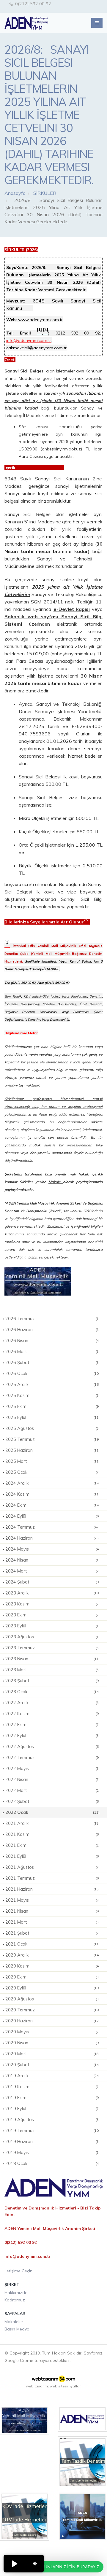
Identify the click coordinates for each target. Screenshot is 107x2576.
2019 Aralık (52, 2076)
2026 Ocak (52, 1374)
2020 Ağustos (52, 1999)
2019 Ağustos (52, 2120)
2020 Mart (52, 2054)
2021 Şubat (52, 1933)
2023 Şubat (52, 1681)
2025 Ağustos (52, 1428)
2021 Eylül (52, 1856)
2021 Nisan (52, 1911)
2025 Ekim (52, 1406)
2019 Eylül (52, 2109)
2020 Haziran (52, 2021)
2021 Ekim (52, 1845)
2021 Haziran (52, 1889)
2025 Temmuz (52, 1439)
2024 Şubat (52, 1582)
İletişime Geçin (18, 2271)
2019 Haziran (52, 2142)
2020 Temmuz (52, 2010)
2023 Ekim (52, 1615)
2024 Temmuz (52, 1527)
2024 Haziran (52, 1538)
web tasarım (37, 2386)
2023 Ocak (52, 1692)
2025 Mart (52, 1461)
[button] (14, 2564)
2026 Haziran (52, 1330)
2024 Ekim (52, 1505)
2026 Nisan (52, 1341)
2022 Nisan (52, 1780)
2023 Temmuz (52, 1648)
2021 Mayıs (52, 1900)
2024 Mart (52, 1571)
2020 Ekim (52, 1977)
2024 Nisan (52, 1560)
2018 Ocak (52, 2164)
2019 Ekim (52, 2098)
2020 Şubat (52, 2065)
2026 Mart (52, 1352)
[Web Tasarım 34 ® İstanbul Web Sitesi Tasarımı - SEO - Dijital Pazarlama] (53, 2379)
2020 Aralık (52, 1955)
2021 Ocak (52, 1944)
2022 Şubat (52, 1801)
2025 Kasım (52, 1395)
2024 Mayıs (52, 1549)
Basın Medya (17, 2329)
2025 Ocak (52, 1472)
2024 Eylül (52, 1516)
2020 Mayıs (52, 2032)
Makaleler (14, 2322)
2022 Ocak (52, 1812)
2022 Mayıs (52, 1769)
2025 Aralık (52, 1385)
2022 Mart (52, 1790)
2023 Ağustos (52, 1637)
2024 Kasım (52, 1494)
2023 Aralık (52, 1593)
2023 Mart (52, 1670)
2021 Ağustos (52, 1867)
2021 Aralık (52, 1823)
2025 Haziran (52, 1450)
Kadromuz (15, 2300)
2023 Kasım (52, 1604)
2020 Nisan (52, 2043)
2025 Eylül (52, 1417)
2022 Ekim (52, 1725)
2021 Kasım (52, 1834)
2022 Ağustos (52, 1747)
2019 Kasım (52, 2087)
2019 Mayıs (52, 2153)
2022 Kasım (52, 1714)
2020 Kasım (52, 1966)
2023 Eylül (52, 1626)
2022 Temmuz (52, 1758)
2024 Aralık (52, 1483)
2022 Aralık (52, 1703)
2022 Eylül (52, 1736)
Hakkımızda (16, 2293)
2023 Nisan (52, 1659)
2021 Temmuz (52, 1878)
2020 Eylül (52, 1988)
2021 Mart (52, 1922)
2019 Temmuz (52, 2131)
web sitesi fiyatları (66, 2386)
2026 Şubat (52, 1363)
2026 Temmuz (52, 1319)
